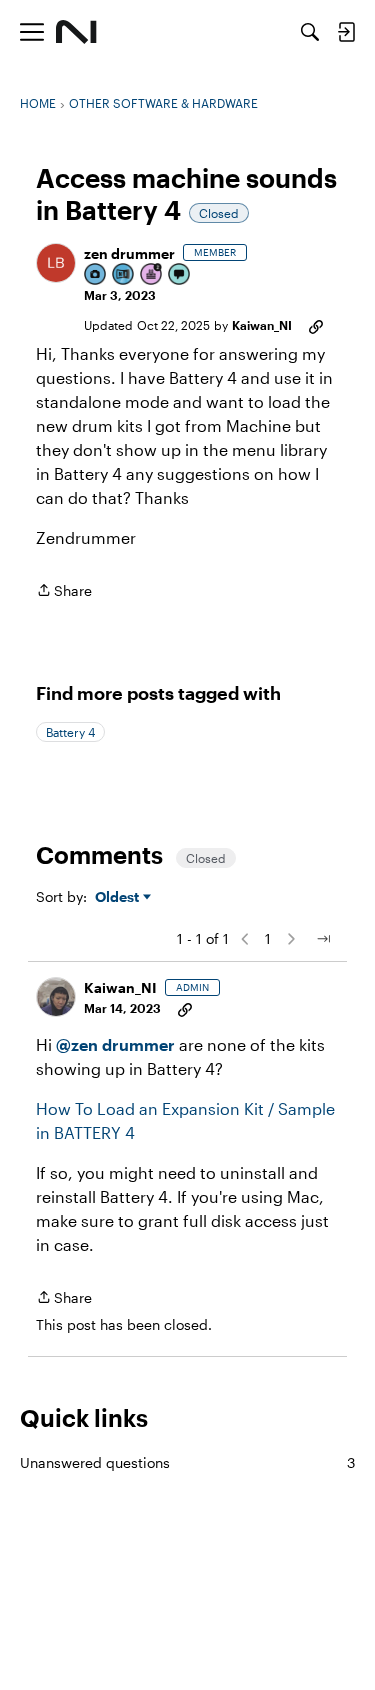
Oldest (119, 897)
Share (64, 592)
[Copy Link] (316, 325)
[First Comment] (180, 275)
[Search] (310, 32)
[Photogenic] (96, 275)
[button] (56, 263)
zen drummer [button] (129, 253)
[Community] (76, 32)
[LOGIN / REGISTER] (346, 32)
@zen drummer (115, 1044)
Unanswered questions (187, 1462)
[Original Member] (124, 275)
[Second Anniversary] (152, 275)
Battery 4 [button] (70, 732)
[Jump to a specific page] (323, 939)
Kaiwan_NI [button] (262, 325)
